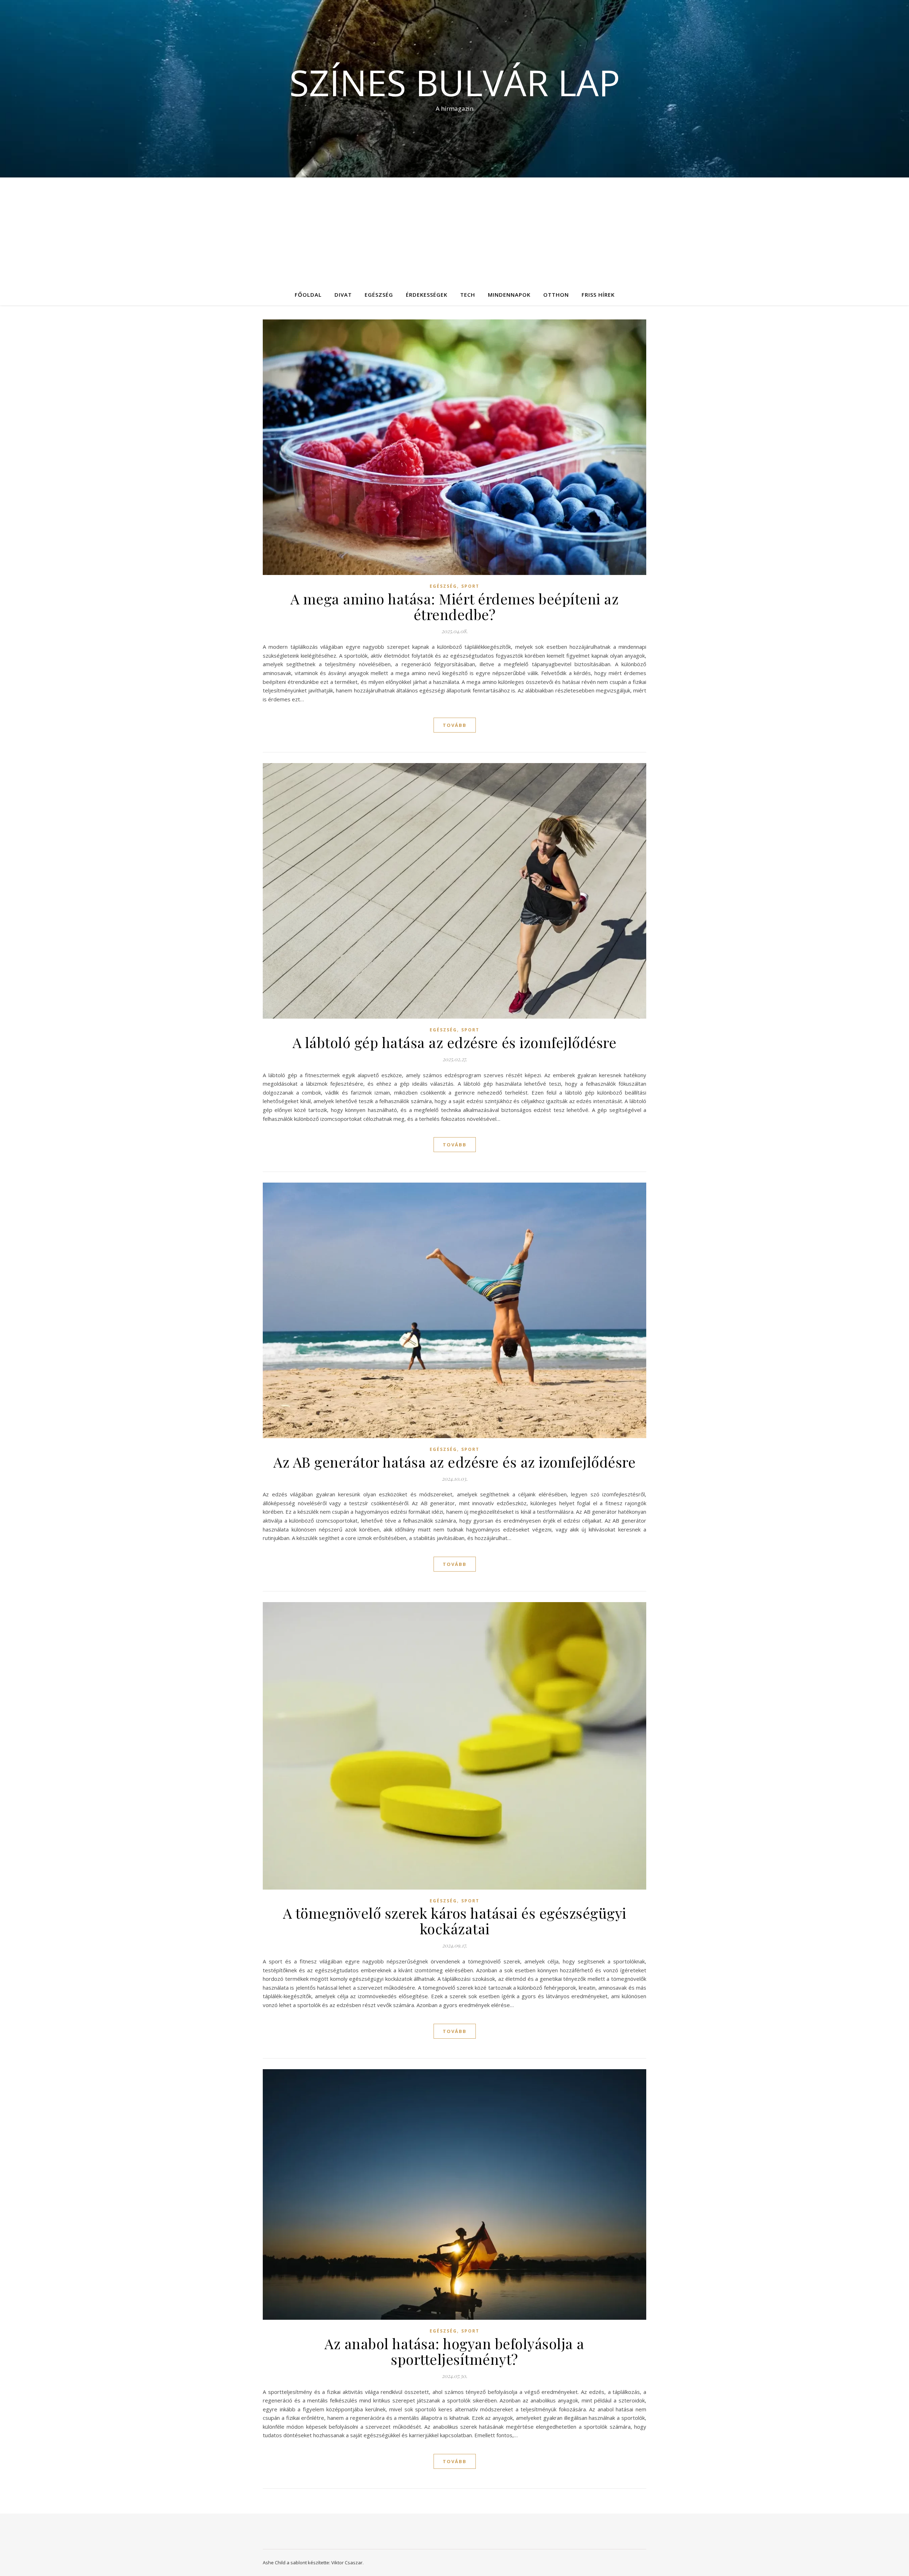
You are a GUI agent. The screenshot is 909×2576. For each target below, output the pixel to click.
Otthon (556, 295)
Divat (343, 295)
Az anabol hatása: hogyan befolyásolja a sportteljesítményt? (454, 2351)
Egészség (379, 295)
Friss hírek (598, 295)
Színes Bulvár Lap (455, 82)
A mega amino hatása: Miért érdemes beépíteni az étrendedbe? (455, 606)
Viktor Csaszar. (347, 2563)
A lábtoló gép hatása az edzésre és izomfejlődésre (455, 1042)
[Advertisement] (454, 231)
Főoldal (308, 295)
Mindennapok (509, 295)
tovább (455, 725)
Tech (468, 295)
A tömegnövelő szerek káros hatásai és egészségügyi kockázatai (455, 1921)
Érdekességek (427, 295)
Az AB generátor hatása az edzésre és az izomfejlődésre (454, 1462)
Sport (470, 586)
